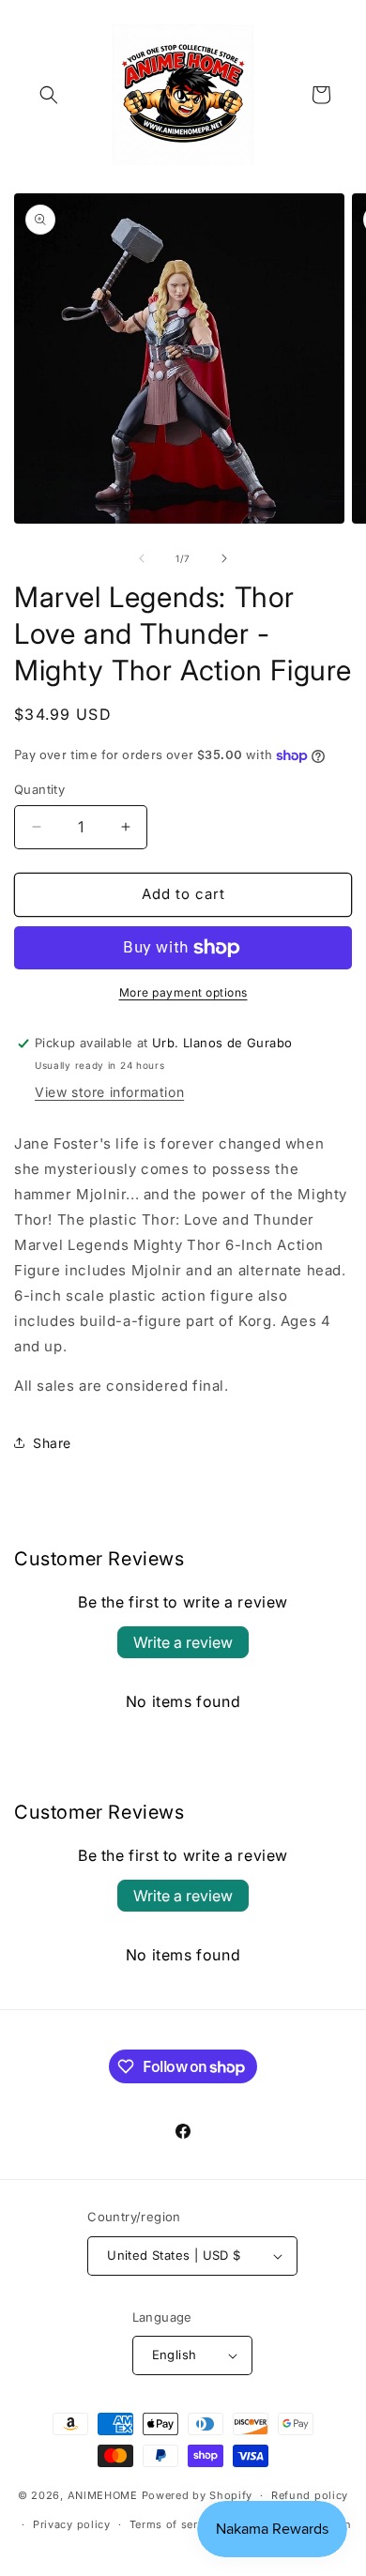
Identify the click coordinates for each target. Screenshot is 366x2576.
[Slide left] (142, 558)
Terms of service (175, 2524)
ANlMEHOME (103, 2495)
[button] (49, 95)
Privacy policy (72, 2524)
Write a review (183, 1642)
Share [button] (52, 1443)
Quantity (39, 789)
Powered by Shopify (198, 2495)
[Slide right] (224, 558)
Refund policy (310, 2495)
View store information (109, 1092)
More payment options (183, 992)
